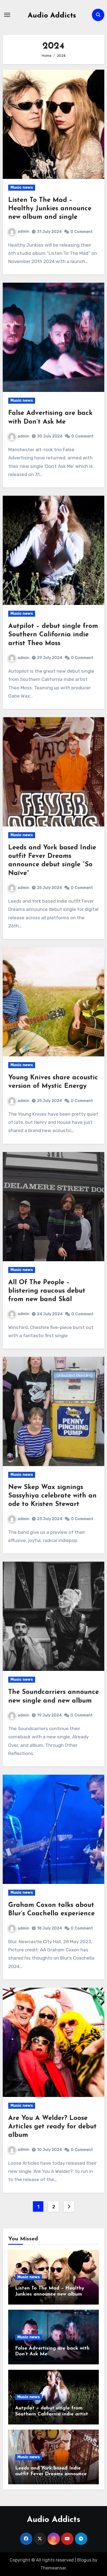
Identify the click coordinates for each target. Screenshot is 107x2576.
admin (23, 231)
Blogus (84, 2560)
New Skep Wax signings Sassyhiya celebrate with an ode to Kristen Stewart (52, 1496)
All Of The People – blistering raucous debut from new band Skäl (47, 1291)
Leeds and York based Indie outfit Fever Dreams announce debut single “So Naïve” (51, 2474)
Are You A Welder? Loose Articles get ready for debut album (52, 2127)
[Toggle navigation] (7, 15)
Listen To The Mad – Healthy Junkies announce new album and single (50, 209)
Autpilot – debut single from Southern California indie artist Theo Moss (53, 635)
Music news (22, 187)
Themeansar (53, 2568)
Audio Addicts (52, 16)
